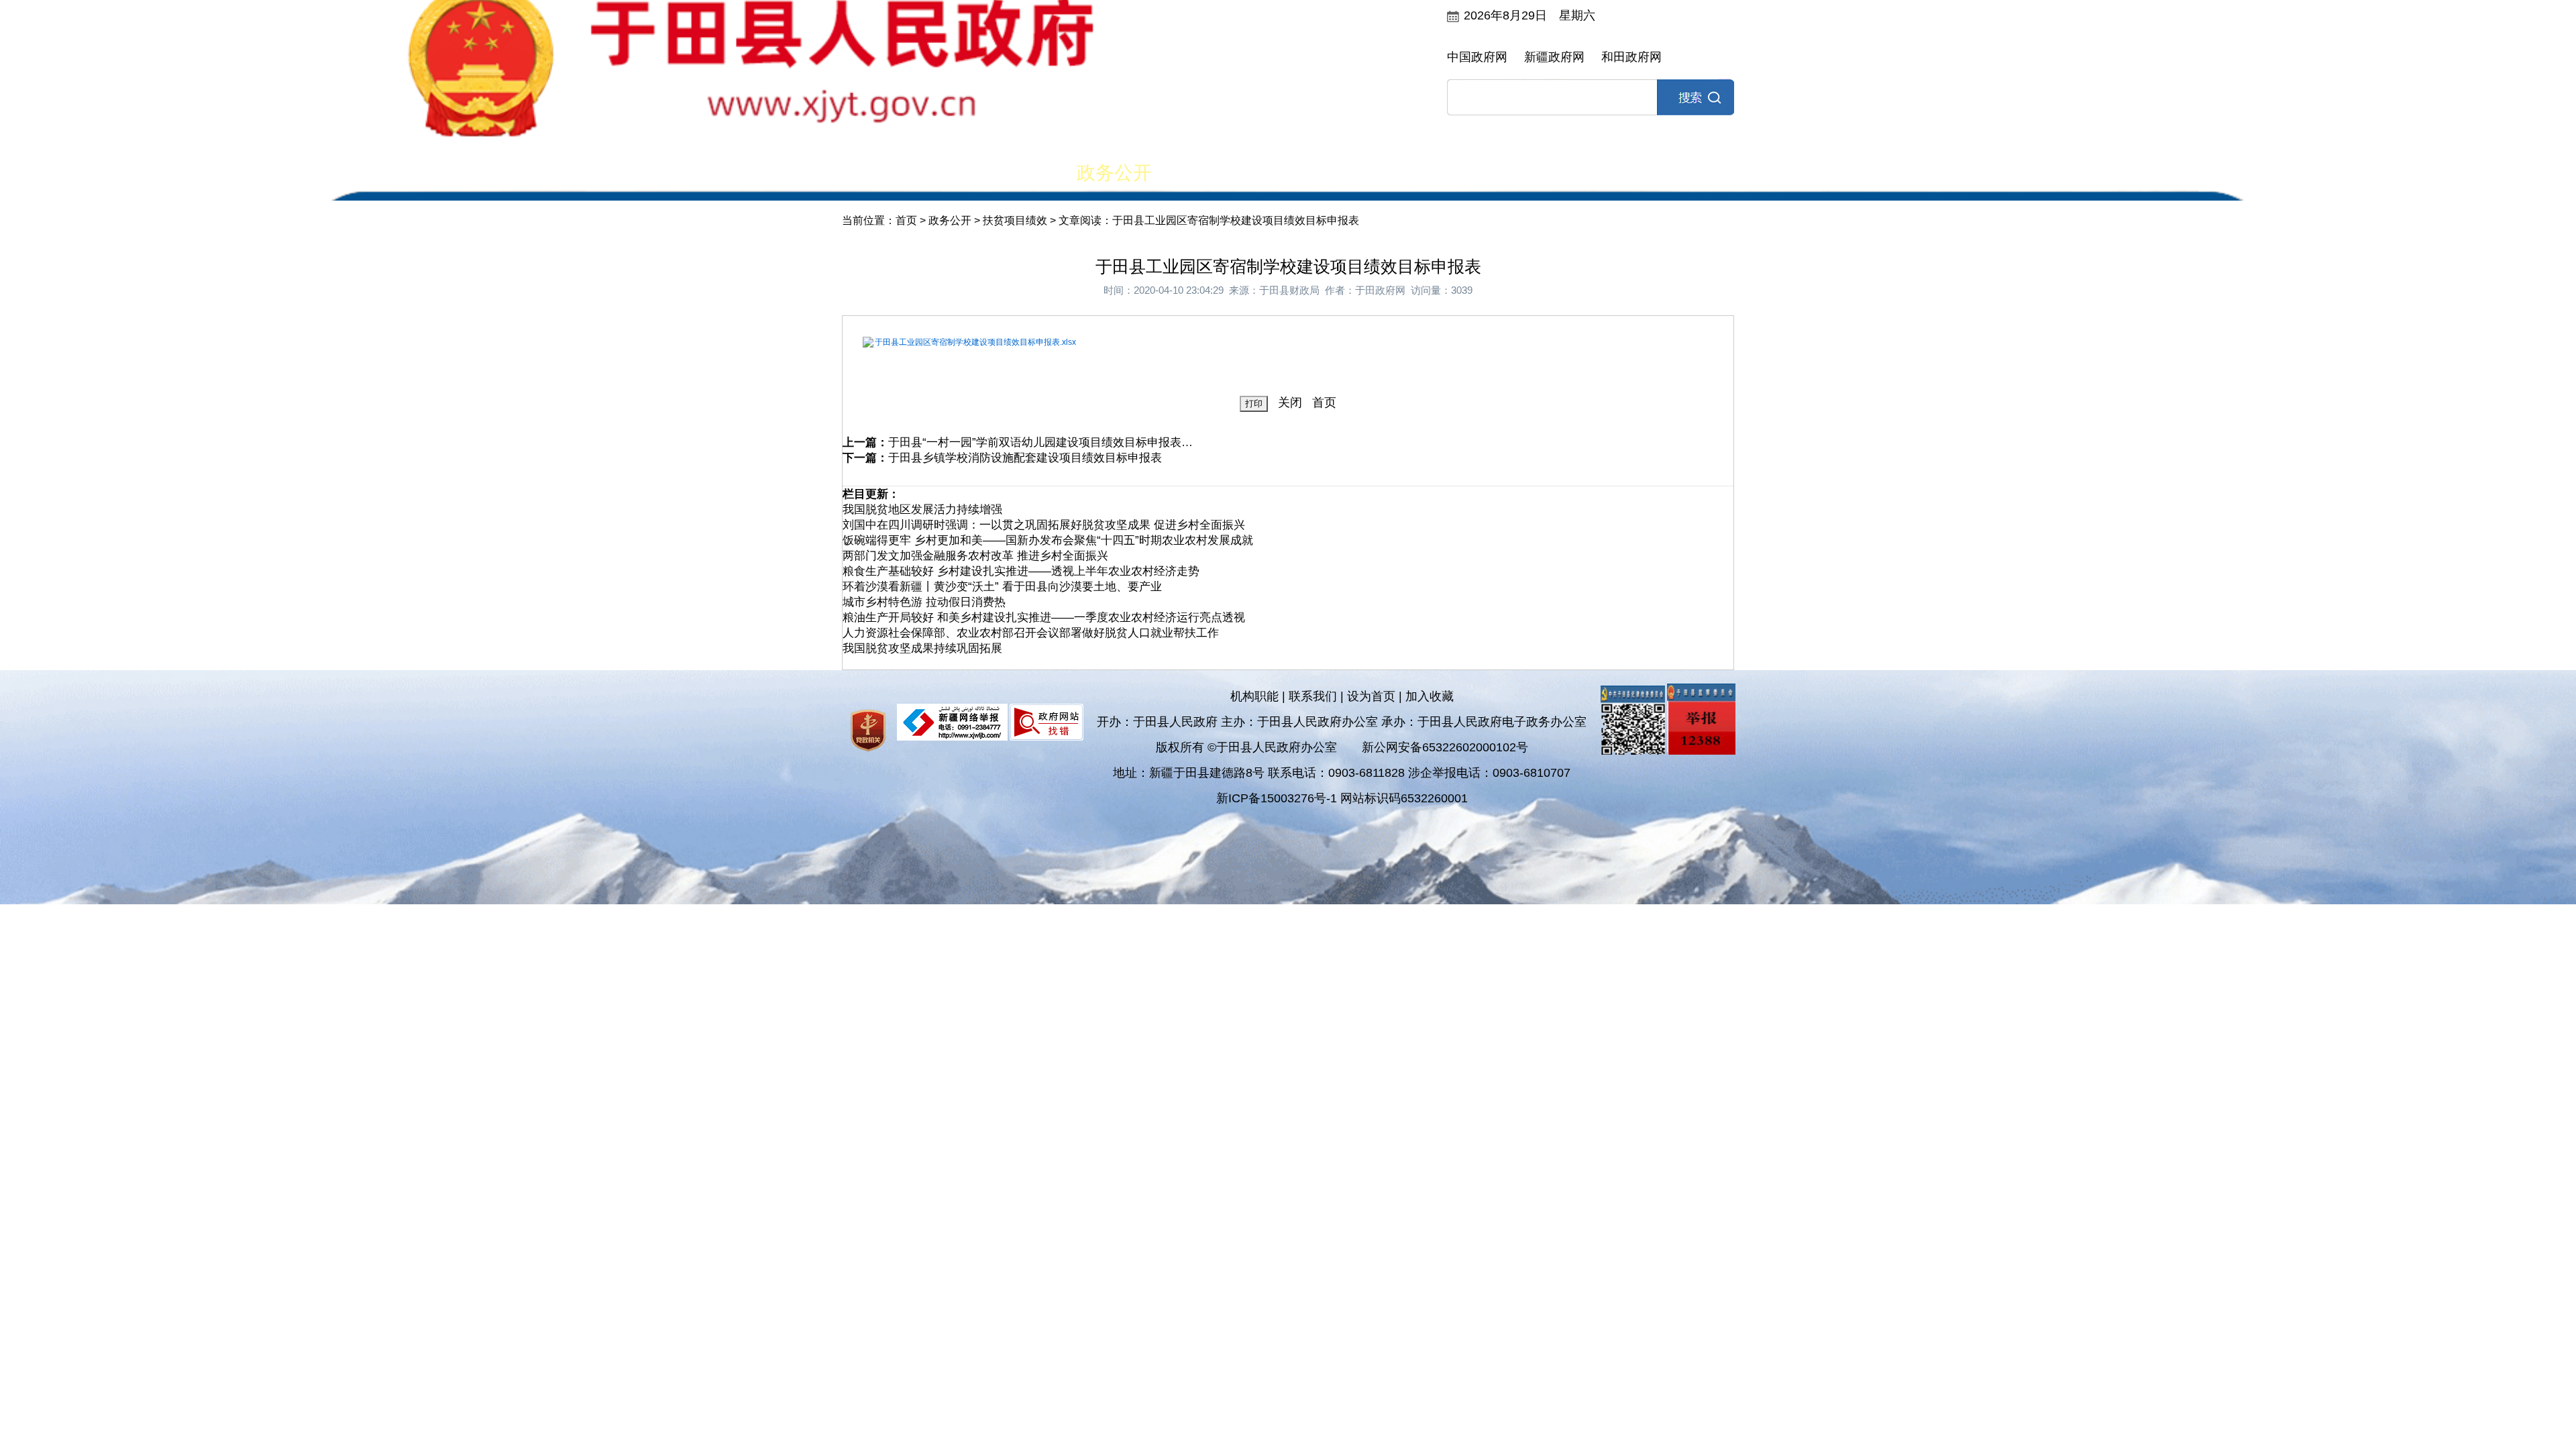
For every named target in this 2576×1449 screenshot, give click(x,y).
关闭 (1290, 402)
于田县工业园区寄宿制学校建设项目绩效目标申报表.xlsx (975, 342)
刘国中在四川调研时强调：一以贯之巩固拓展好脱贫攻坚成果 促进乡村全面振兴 (1044, 525)
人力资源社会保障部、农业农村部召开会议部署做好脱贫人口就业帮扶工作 (1031, 633)
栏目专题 (1346, 173)
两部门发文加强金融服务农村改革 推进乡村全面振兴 (975, 556)
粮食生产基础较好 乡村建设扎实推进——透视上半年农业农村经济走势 (1021, 571)
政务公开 (1114, 173)
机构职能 (1254, 696)
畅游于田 (1695, 173)
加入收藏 (1430, 696)
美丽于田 (998, 173)
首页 (882, 173)
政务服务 (1462, 173)
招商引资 (1578, 173)
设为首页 (1371, 696)
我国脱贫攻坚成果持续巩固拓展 (922, 648)
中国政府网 (1477, 57)
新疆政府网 (1554, 57)
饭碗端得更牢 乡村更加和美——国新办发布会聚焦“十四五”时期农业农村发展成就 (1048, 540)
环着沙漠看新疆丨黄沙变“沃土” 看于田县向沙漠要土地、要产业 (1002, 587)
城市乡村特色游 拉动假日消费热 (924, 602)
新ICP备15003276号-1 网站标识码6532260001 (1342, 798)
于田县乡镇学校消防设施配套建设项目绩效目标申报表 (1025, 458)
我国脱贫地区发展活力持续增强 (922, 509)
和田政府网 (1631, 57)
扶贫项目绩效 (1015, 220)
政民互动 (1230, 173)
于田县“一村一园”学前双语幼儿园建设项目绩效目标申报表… (1040, 442)
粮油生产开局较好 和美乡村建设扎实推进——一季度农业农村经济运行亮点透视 (1044, 618)
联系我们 (1313, 696)
